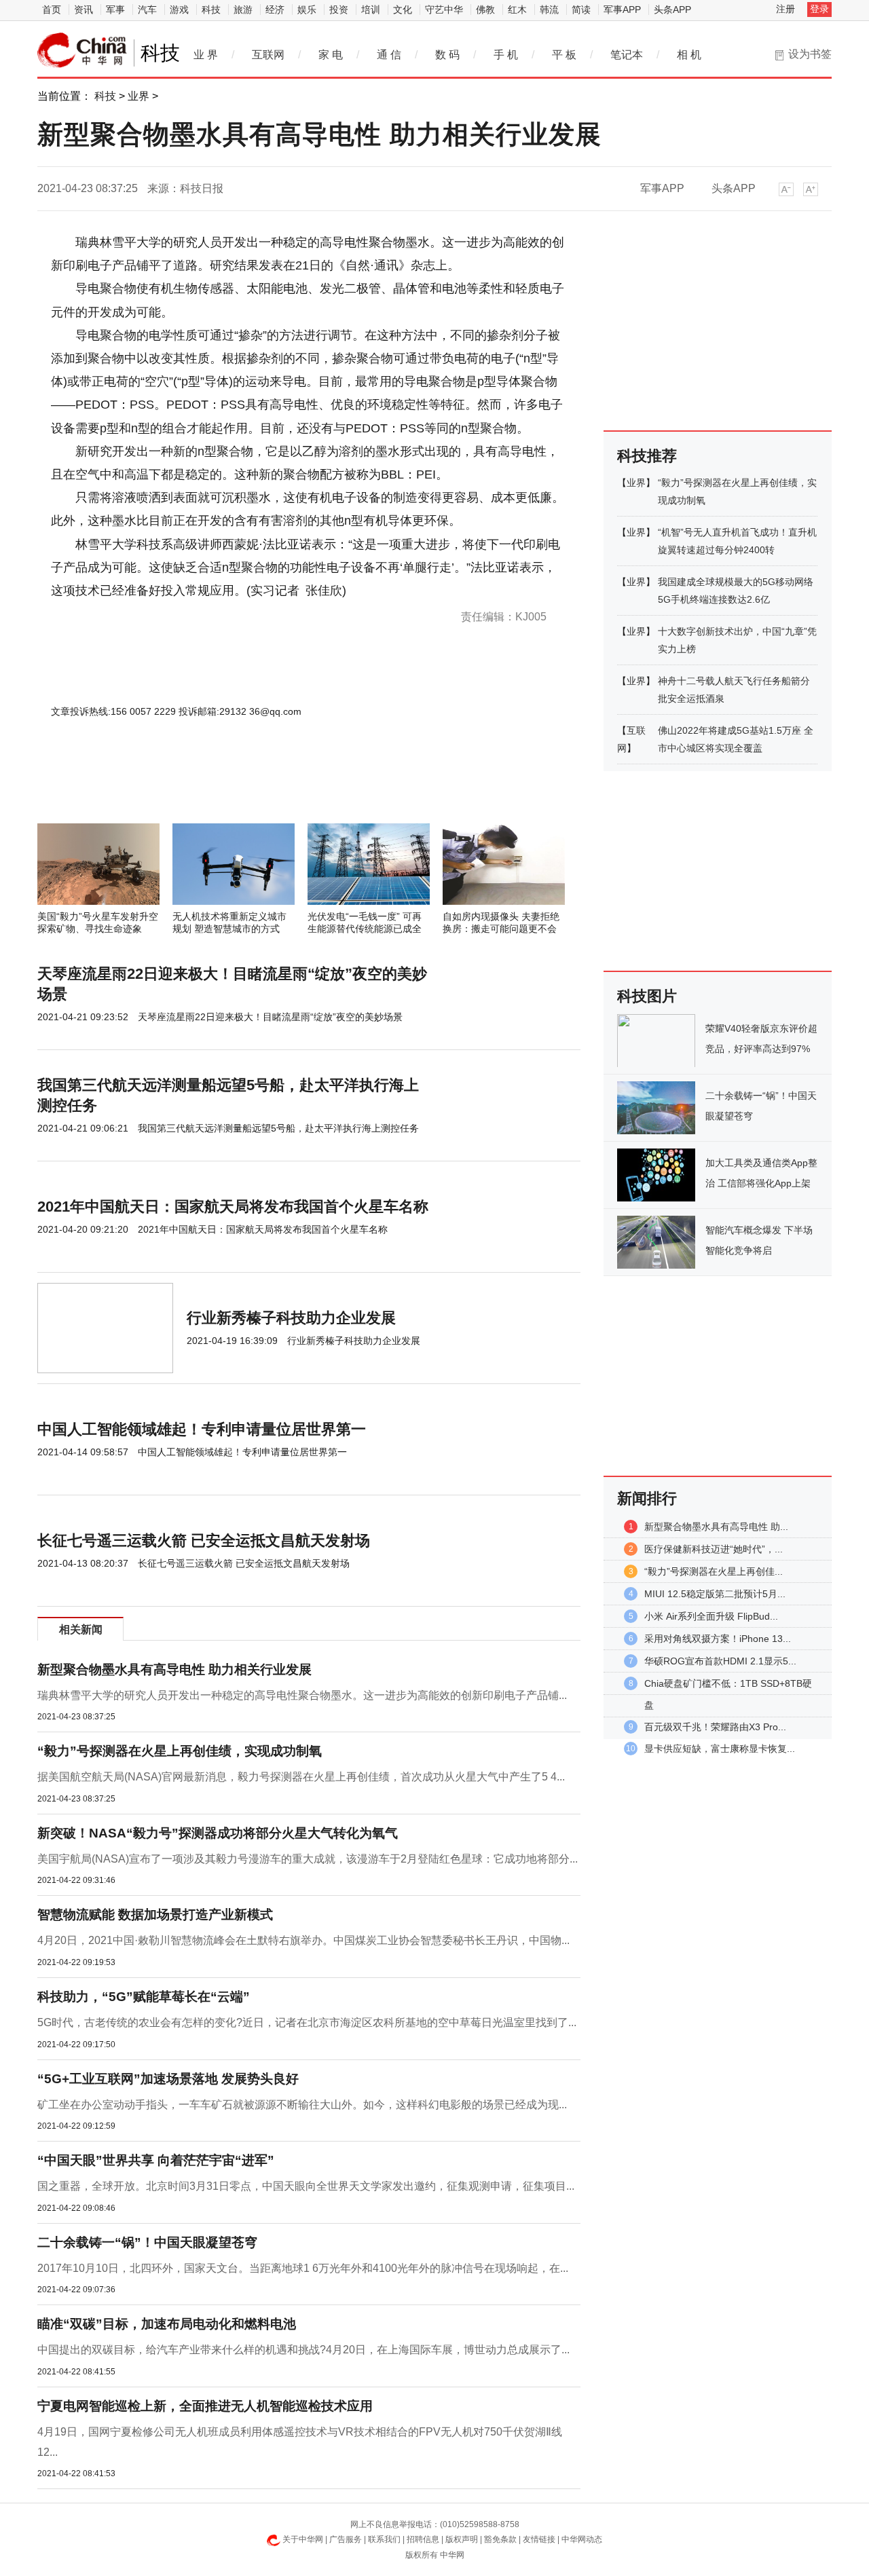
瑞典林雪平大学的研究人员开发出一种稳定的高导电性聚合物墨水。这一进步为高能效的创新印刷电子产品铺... (302, 1695)
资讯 (84, 10)
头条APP (672, 10)
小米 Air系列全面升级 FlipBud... (711, 1616)
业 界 (206, 55)
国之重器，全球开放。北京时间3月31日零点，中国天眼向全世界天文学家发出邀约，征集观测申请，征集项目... (306, 2186)
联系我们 (384, 2539)
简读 (581, 10)
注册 (785, 9)
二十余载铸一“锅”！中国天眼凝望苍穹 (147, 2242)
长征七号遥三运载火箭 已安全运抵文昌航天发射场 (204, 1541)
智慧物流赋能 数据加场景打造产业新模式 (155, 1915)
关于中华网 (303, 2539)
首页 (52, 10)
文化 (403, 10)
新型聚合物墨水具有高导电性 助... (716, 1527)
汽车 (147, 10)
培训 (371, 10)
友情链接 (539, 2539)
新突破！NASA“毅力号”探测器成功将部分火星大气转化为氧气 (218, 1833)
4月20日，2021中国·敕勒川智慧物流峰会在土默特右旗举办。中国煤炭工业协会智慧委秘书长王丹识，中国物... (303, 1940)
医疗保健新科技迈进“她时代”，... (714, 1549)
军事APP (622, 10)
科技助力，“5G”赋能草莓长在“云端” (144, 1997)
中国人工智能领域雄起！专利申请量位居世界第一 (202, 1429)
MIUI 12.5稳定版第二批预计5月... (715, 1594)
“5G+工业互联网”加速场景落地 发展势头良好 (168, 2079)
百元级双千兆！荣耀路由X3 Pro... (715, 1727)
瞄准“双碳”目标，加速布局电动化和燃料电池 (167, 2324)
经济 (275, 10)
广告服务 (346, 2539)
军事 (115, 10)
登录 (819, 9)
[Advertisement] (268, 787)
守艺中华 (444, 10)
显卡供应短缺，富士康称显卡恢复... (720, 1749)
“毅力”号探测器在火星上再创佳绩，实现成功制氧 (180, 1751)
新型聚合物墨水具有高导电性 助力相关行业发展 (174, 1669)
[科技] (82, 50)
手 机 (506, 55)
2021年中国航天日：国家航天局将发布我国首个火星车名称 (233, 1207)
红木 (517, 10)
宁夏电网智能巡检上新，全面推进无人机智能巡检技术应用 (205, 2406)
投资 (339, 10)
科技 (211, 10)
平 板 (564, 55)
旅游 (243, 10)
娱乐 (307, 10)
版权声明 (462, 2539)
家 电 (331, 55)
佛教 (485, 10)
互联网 (268, 55)
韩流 (549, 10)
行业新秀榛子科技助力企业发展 (291, 1318)
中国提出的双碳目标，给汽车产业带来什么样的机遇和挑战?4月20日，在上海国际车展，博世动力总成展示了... (303, 2350)
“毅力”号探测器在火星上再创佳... (714, 1571)
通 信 (389, 55)
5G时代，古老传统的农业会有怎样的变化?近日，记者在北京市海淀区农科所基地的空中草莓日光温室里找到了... (307, 2022)
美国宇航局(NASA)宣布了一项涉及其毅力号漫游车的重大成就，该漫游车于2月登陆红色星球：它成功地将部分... (308, 1859)
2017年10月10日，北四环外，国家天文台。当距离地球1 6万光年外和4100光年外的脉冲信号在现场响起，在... (303, 2268)
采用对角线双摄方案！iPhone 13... (718, 1639)
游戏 (179, 10)
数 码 (447, 55)
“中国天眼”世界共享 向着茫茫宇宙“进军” (156, 2160)
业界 (138, 96)
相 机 (689, 55)
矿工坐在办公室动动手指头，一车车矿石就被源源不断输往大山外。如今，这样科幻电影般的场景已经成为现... (302, 2105)
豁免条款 (500, 2539)
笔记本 (627, 55)
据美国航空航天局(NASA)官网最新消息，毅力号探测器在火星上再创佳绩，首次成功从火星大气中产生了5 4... (301, 1777)
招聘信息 (423, 2539)
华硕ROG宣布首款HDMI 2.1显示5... (720, 1661)
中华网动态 (582, 2539)
